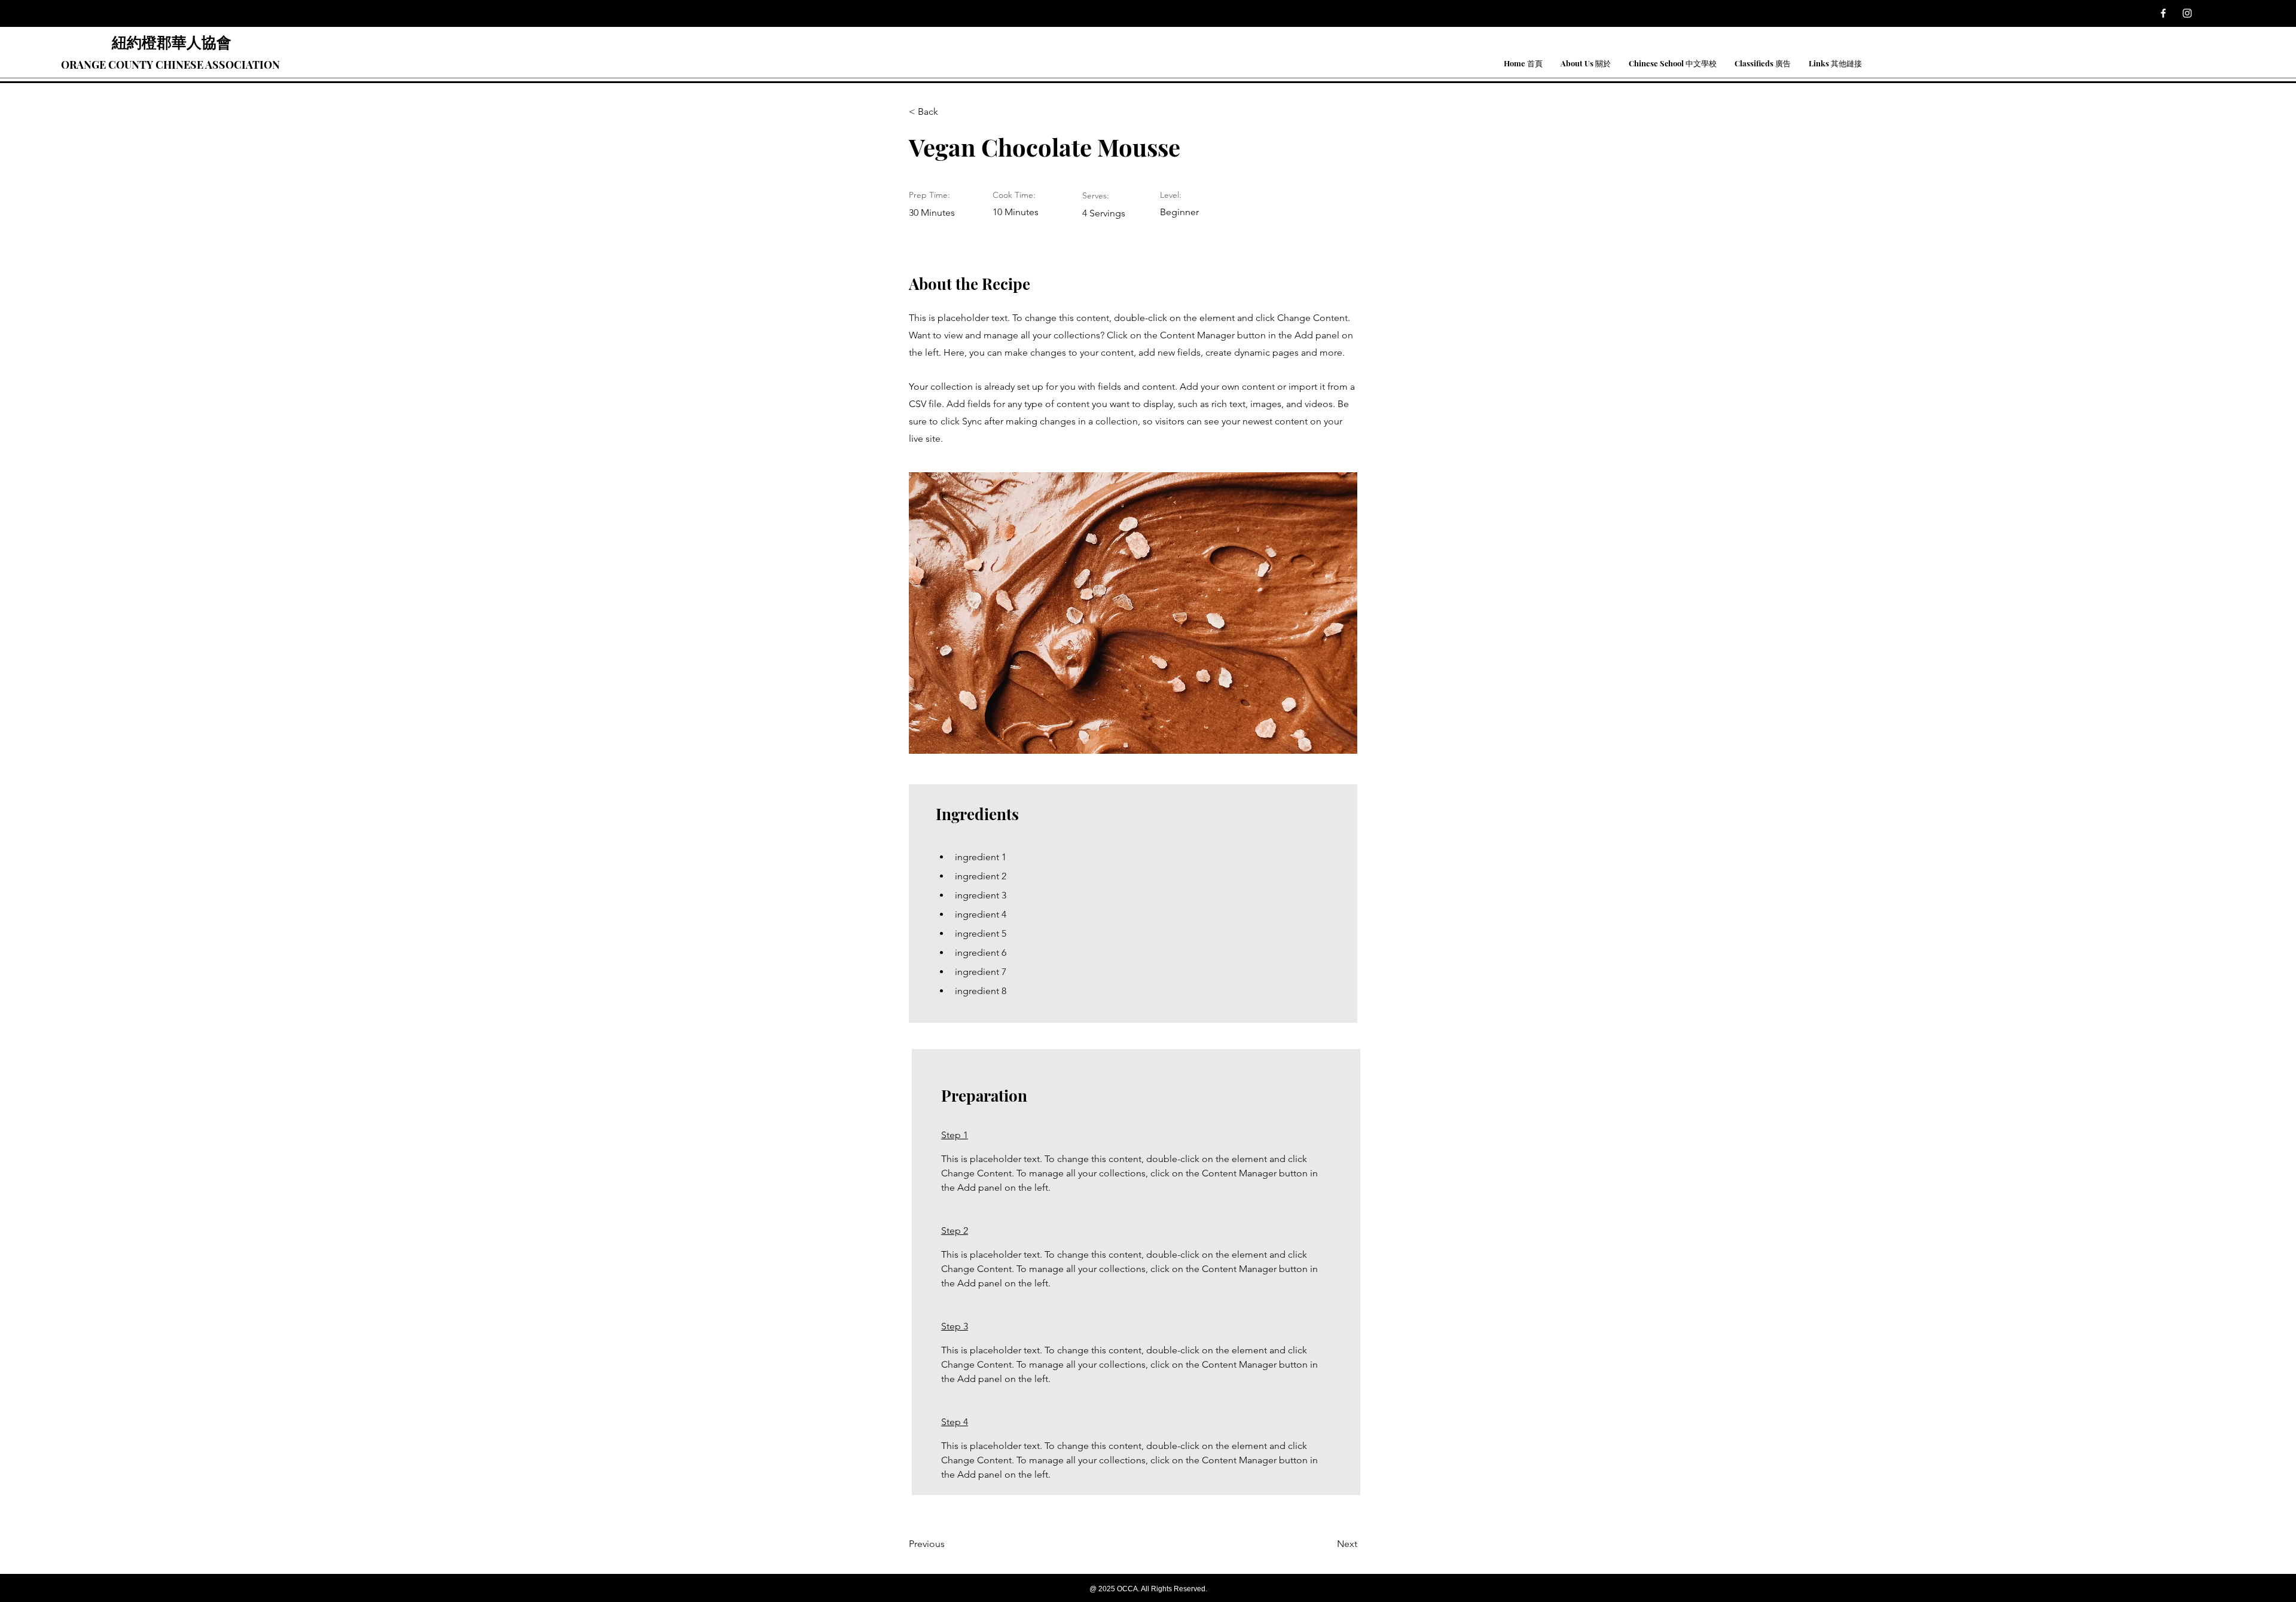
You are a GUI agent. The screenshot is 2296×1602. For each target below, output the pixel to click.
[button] (1586, 63)
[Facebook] (2163, 13)
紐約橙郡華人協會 (172, 42)
